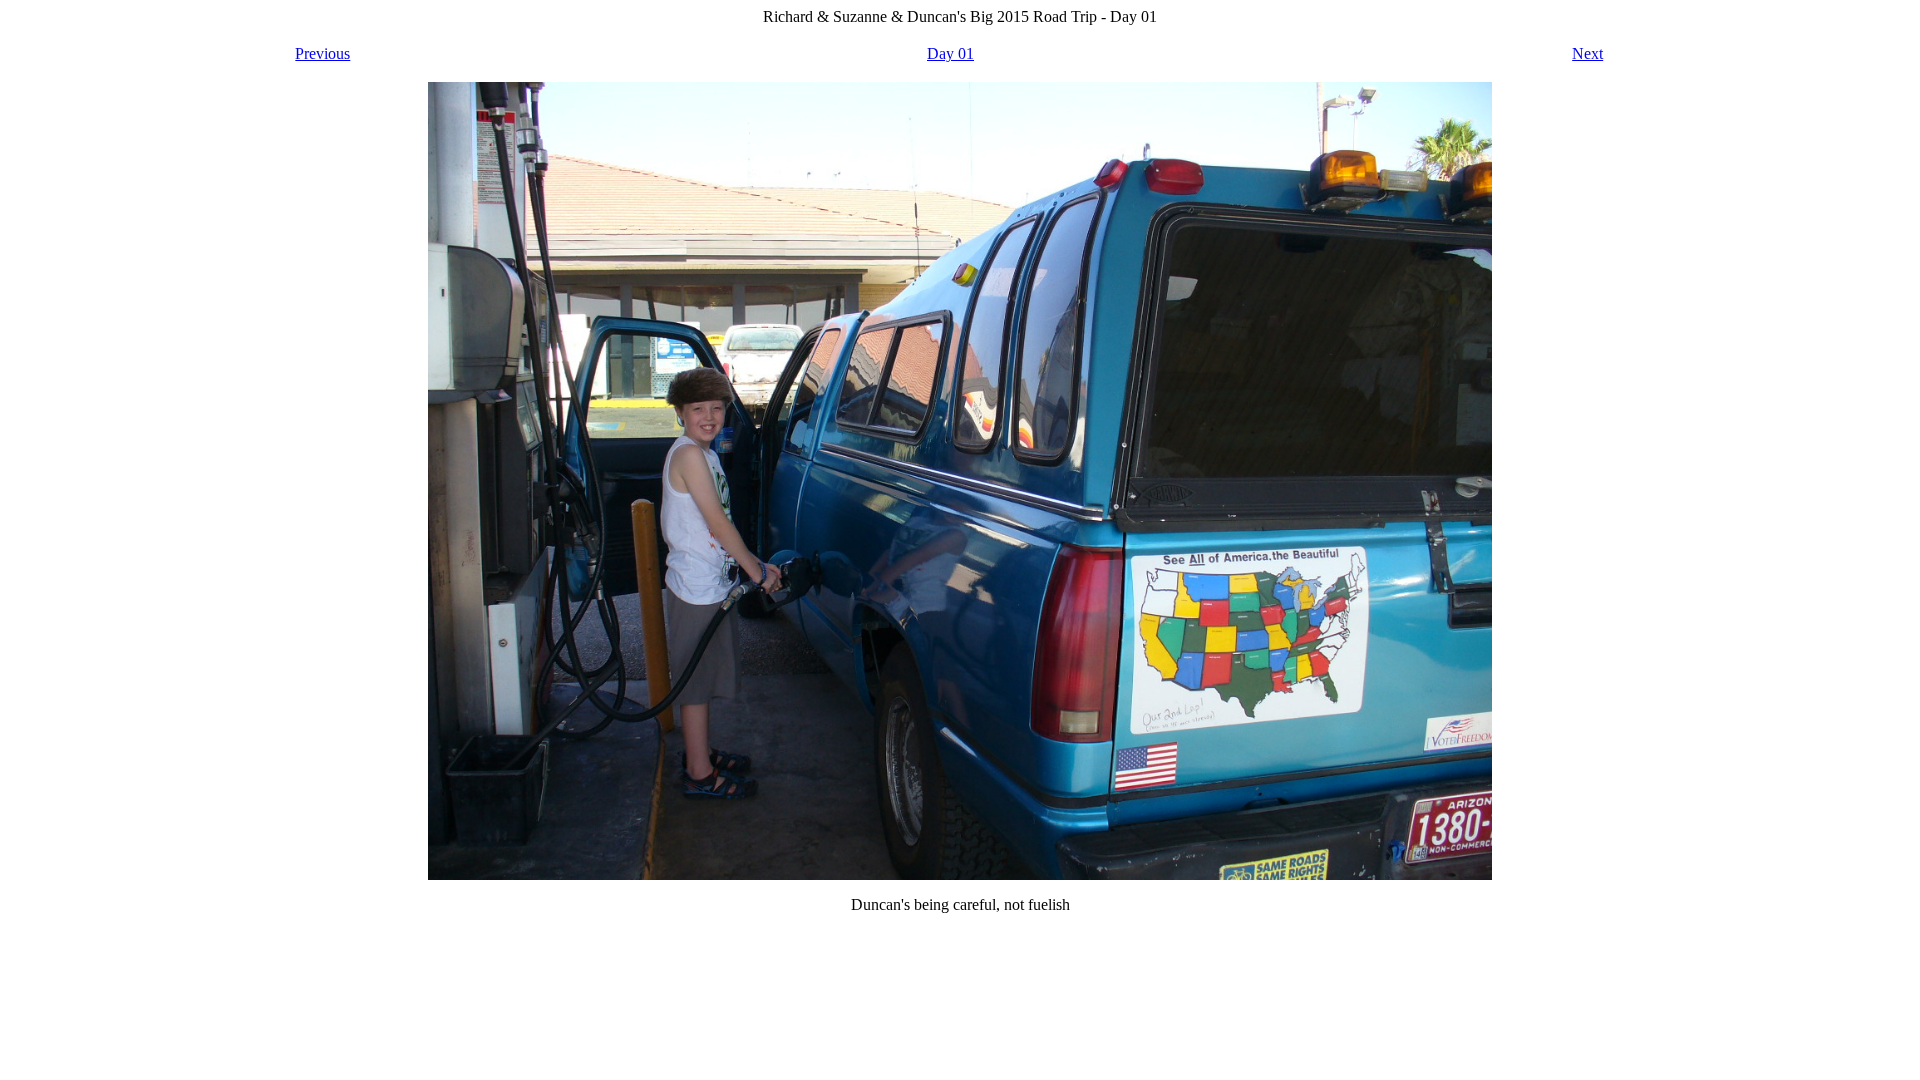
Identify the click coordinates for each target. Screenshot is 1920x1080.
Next (1587, 53)
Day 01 (950, 53)
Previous (322, 53)
